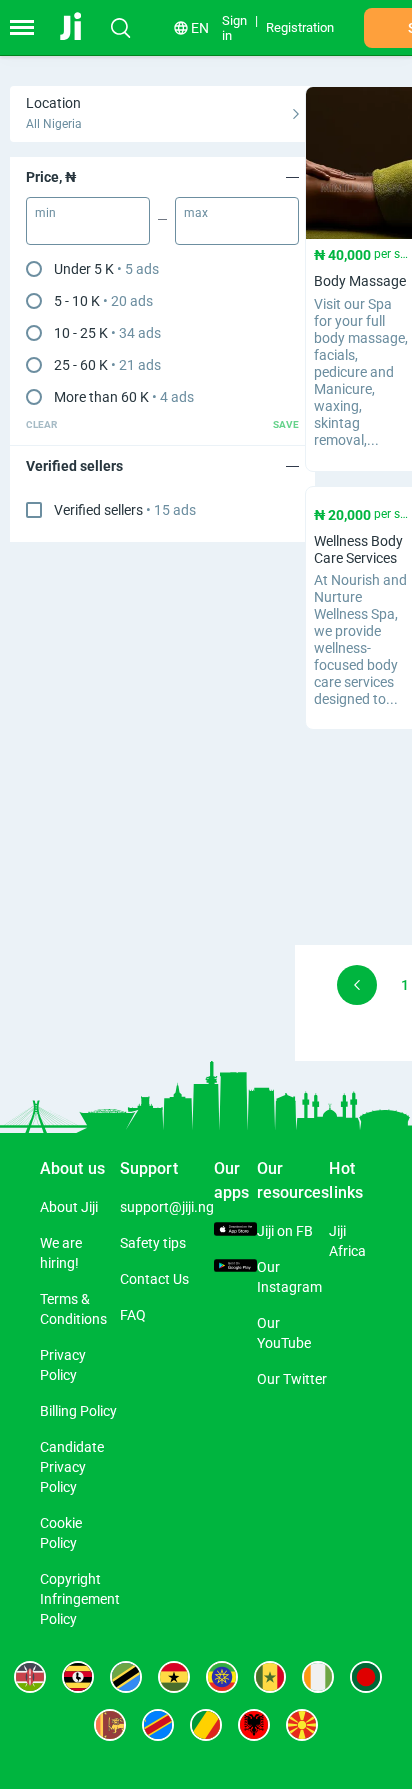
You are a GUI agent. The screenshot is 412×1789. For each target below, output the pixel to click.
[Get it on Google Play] (235, 1267)
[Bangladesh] (366, 1677)
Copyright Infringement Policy (80, 1599)
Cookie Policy (61, 1533)
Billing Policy (78, 1411)
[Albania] (254, 1725)
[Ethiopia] (222, 1677)
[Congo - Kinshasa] (158, 1725)
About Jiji (69, 1207)
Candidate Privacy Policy (72, 1467)
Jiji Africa (347, 1241)
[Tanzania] (126, 1677)
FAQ (133, 1315)
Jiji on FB (285, 1231)
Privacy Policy (63, 1365)
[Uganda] (78, 1677)
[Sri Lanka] (110, 1725)
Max (196, 213)
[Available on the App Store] (235, 1231)
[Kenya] (30, 1677)
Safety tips (153, 1243)
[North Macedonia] (302, 1725)
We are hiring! (61, 1253)
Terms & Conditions (73, 1309)
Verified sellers (125, 510)
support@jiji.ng (167, 1207)
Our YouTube (284, 1333)
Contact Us (154, 1279)
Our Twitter (292, 1379)
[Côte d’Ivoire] (318, 1677)
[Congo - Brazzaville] (206, 1725)
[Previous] (357, 985)
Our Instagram (289, 1277)
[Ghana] (174, 1677)
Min (45, 213)
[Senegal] (270, 1677)
